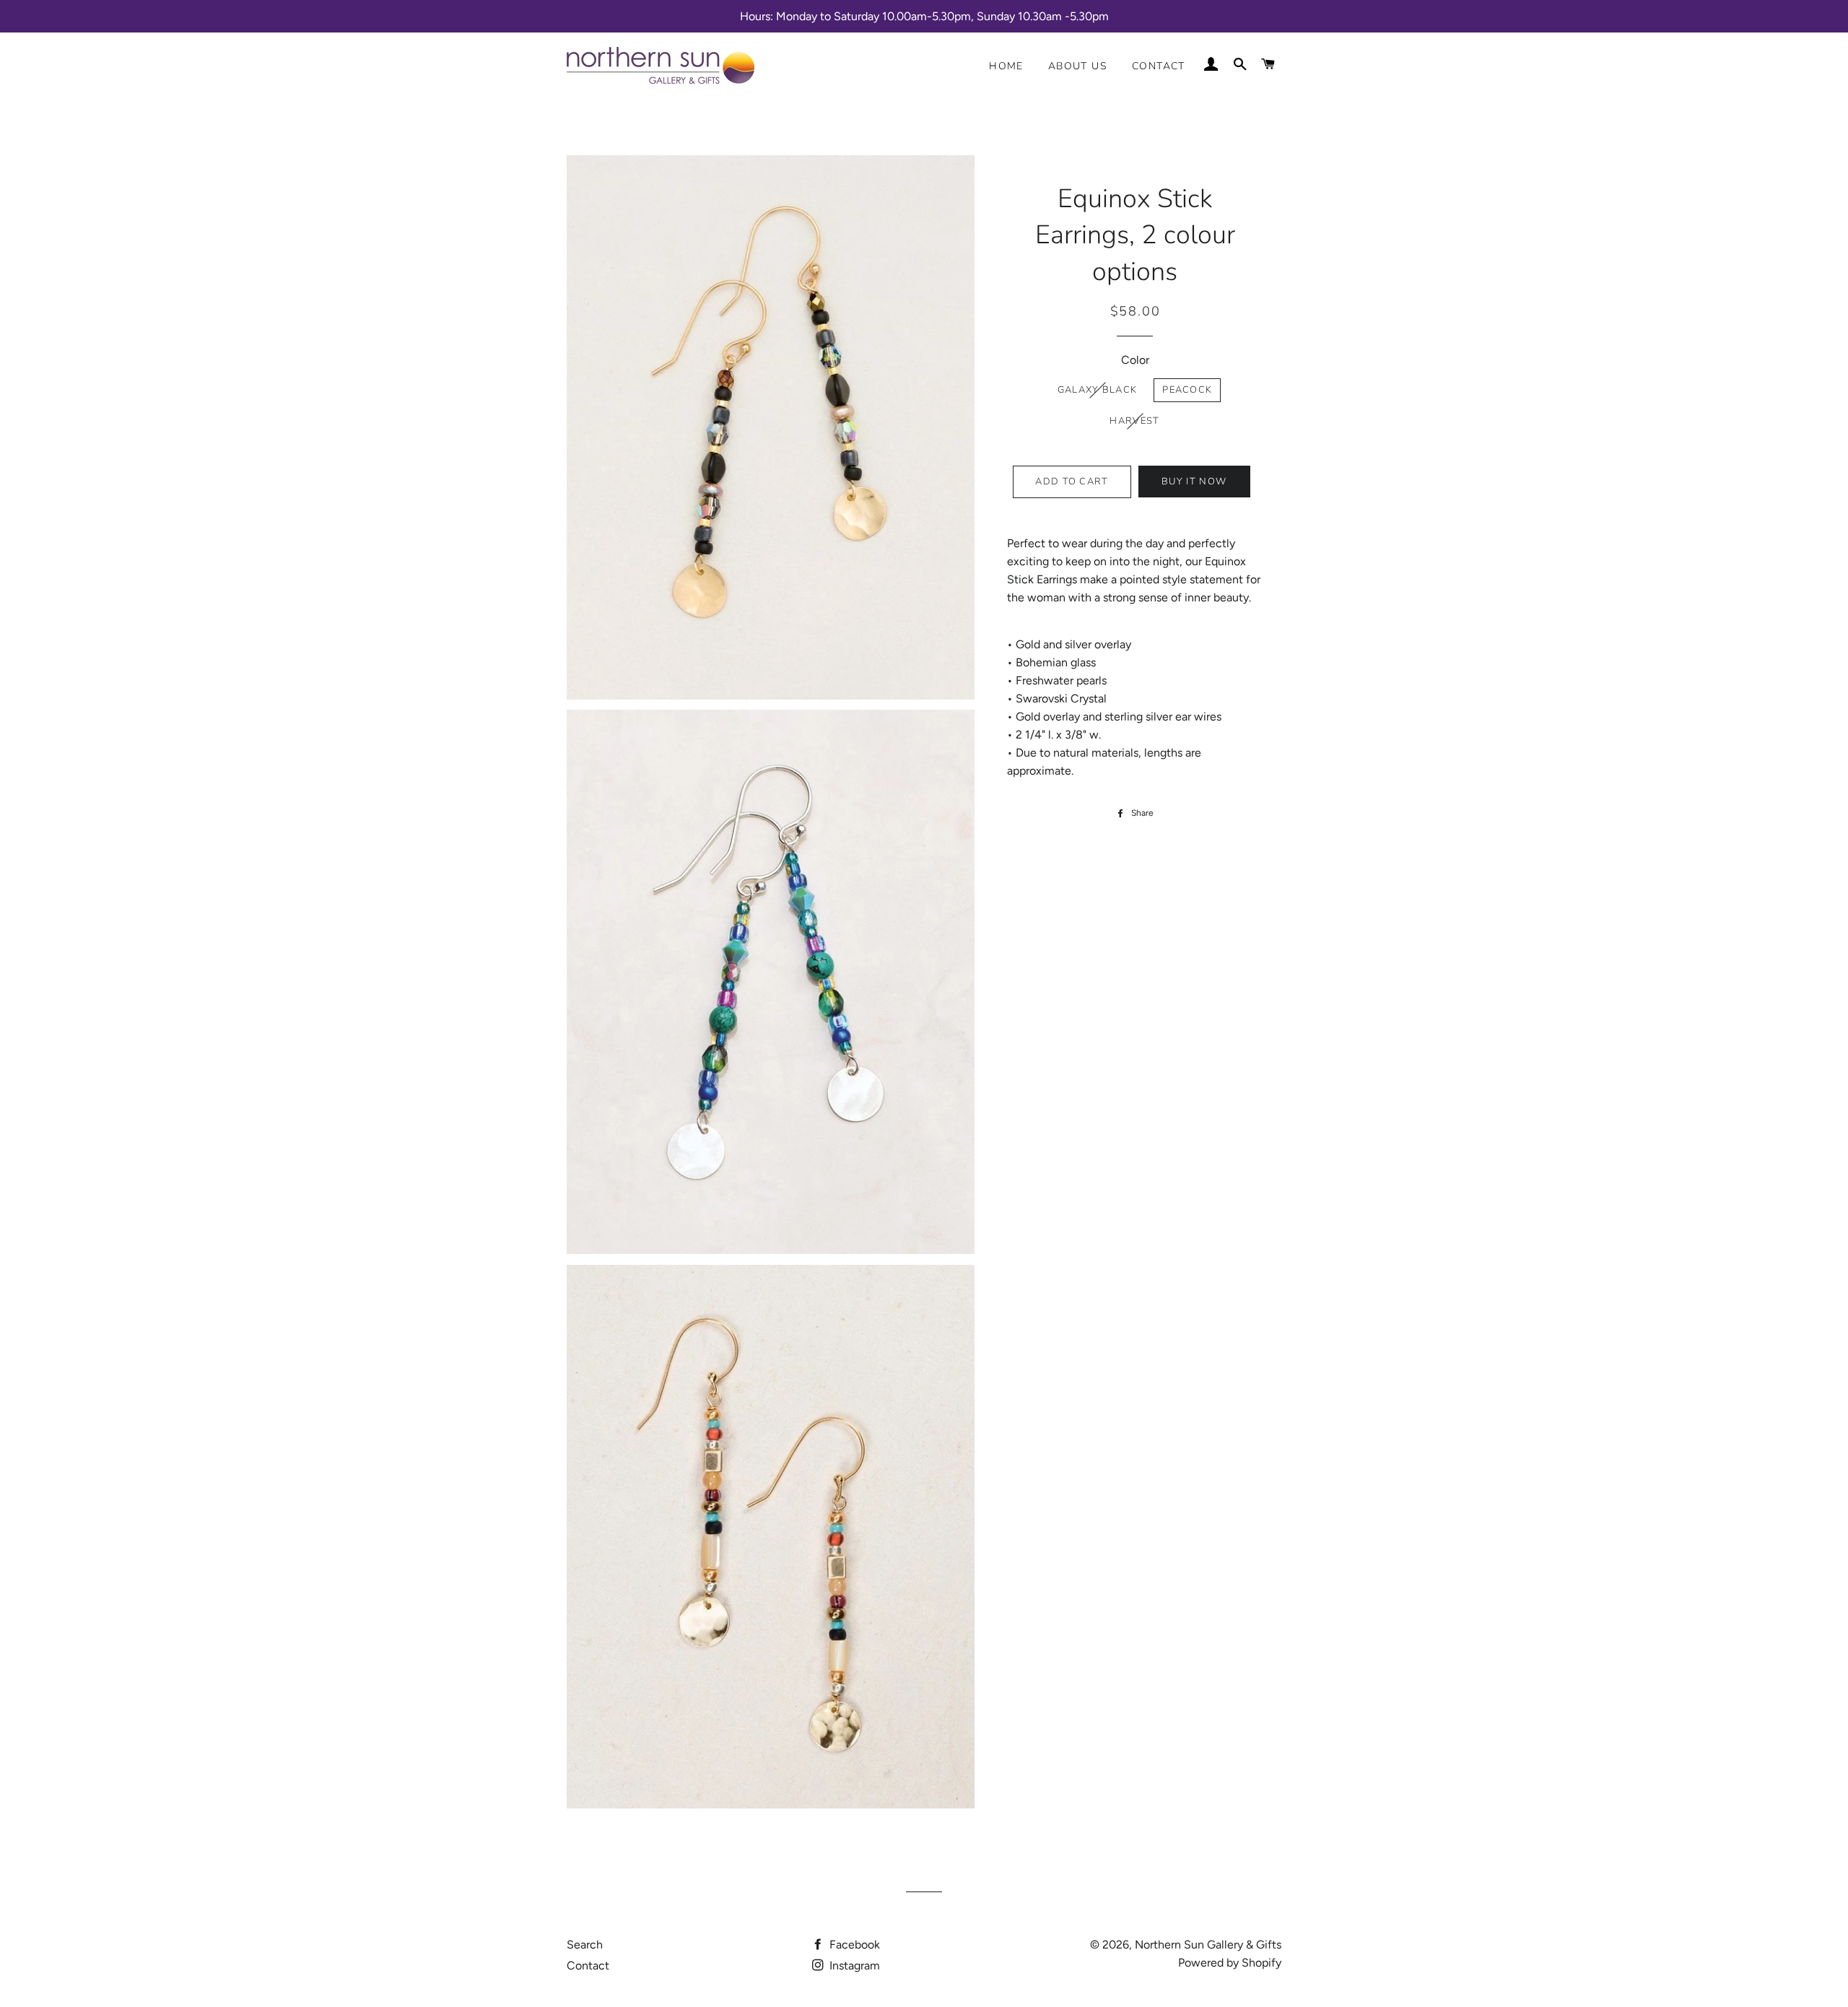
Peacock (1187, 390)
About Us (1078, 66)
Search (585, 1945)
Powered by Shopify (1230, 1963)
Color (1135, 360)
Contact (1159, 66)
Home (1006, 66)
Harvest (1134, 421)
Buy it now (1194, 482)
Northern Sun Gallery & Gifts (1208, 1945)
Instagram (853, 1965)
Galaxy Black (1098, 390)
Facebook (853, 1945)
